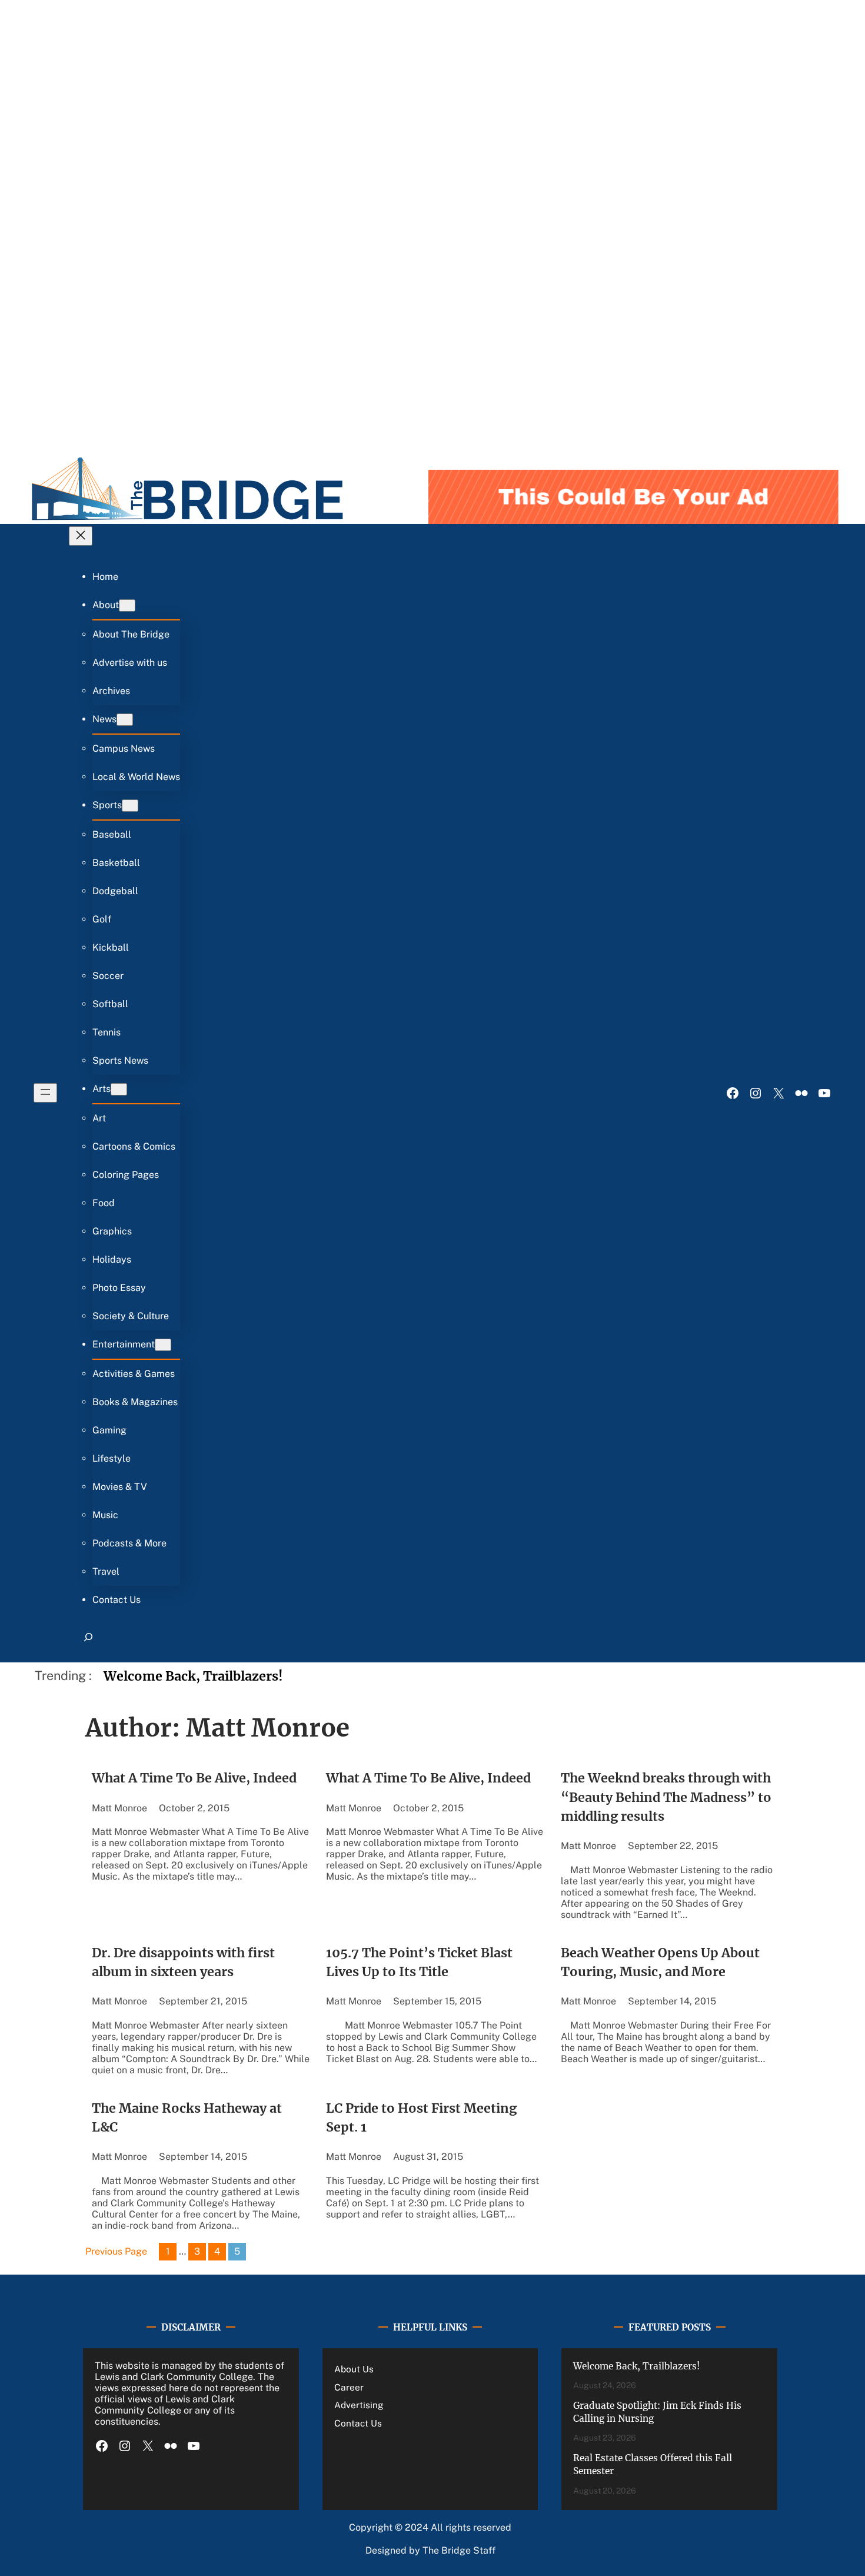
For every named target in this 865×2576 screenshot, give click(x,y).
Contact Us (358, 2423)
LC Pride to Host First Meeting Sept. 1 (421, 2118)
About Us (354, 2369)
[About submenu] (127, 605)
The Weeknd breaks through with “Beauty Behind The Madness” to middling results (666, 1797)
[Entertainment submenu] (163, 1345)
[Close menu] (81, 536)
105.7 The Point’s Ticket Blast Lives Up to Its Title (419, 1962)
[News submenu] (125, 720)
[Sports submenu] (130, 806)
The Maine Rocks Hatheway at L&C (187, 2118)
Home (105, 577)
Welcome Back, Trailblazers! (193, 1676)
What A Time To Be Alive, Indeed (194, 1778)
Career (349, 2387)
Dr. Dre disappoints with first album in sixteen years (183, 1962)
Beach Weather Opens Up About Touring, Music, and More (660, 1962)
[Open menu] (45, 1093)
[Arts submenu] (119, 1089)
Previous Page (116, 2251)
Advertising (359, 2405)
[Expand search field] (88, 1642)
